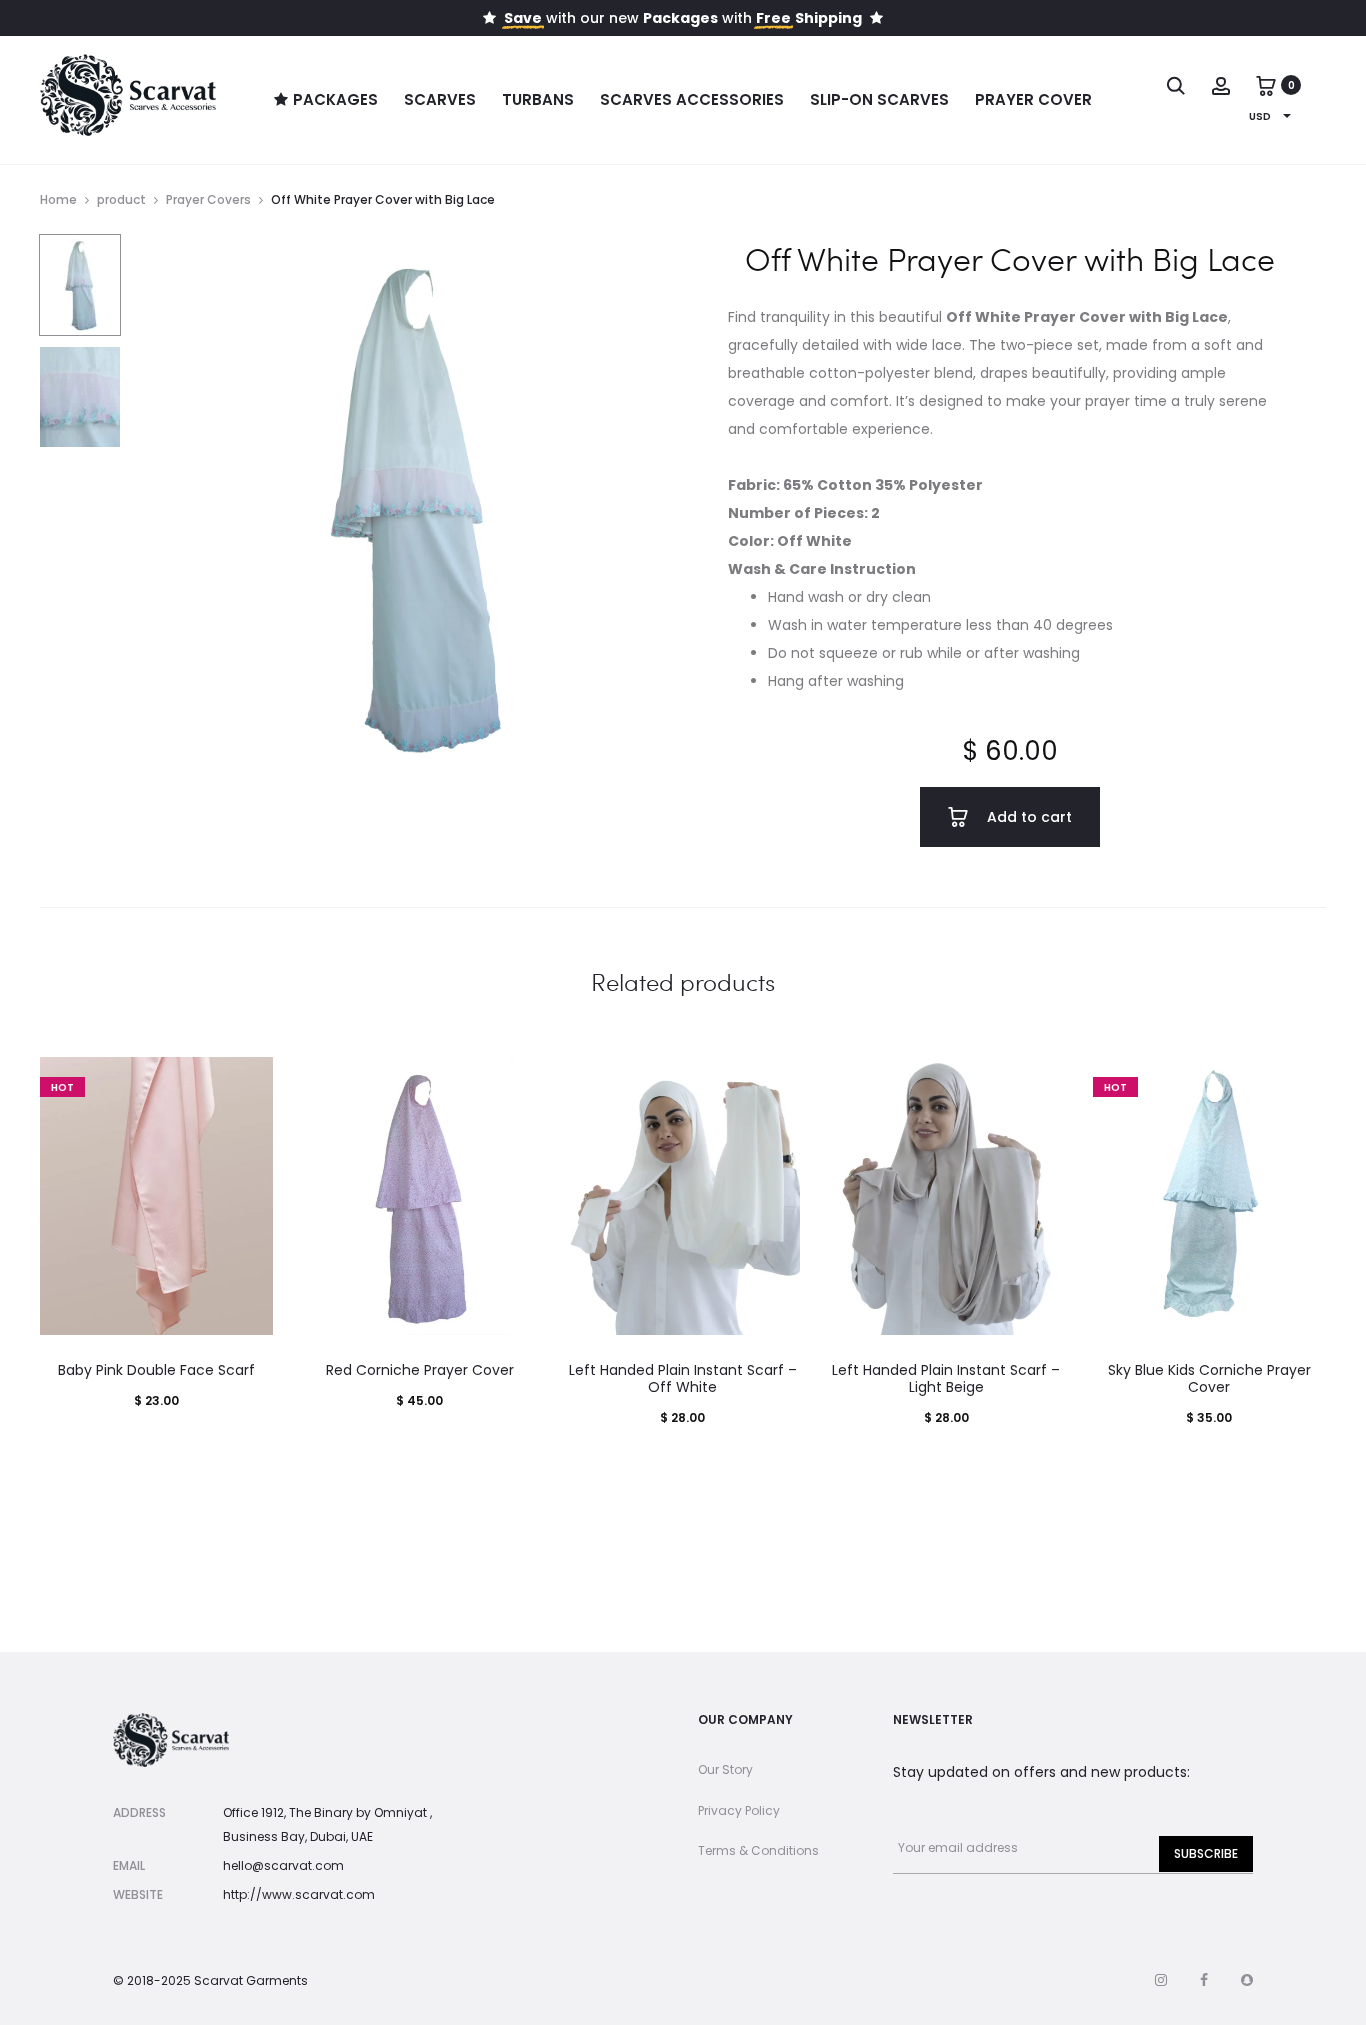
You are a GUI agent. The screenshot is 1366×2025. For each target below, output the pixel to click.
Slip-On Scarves (879, 99)
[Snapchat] (1247, 1980)
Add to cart (1027, 817)
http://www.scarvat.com (299, 1894)
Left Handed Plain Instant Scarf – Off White (683, 1378)
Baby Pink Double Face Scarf (156, 1370)
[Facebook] (1204, 1980)
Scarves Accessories (692, 99)
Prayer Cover (1033, 99)
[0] (1266, 85)
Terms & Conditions (758, 1850)
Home (58, 199)
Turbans (538, 99)
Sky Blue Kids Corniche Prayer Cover (1209, 1378)
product (121, 199)
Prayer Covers (208, 199)
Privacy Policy (739, 1810)
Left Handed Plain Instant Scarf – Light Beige (946, 1378)
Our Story (725, 1769)
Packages (335, 99)
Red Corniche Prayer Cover (420, 1370)
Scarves (440, 99)
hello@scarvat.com (283, 1865)
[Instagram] (1161, 1980)
